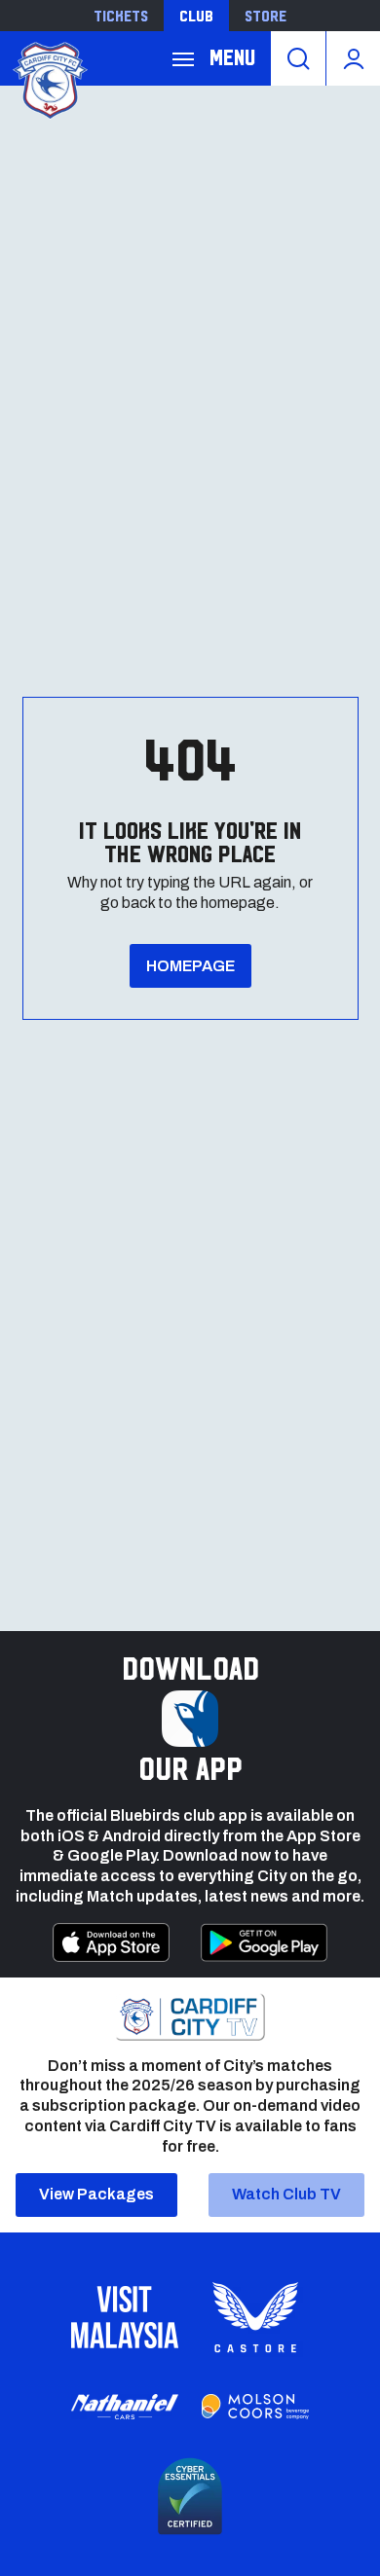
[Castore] (255, 2317)
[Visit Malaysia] (125, 2317)
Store (266, 16)
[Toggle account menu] (353, 58)
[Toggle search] (298, 58)
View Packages (96, 2194)
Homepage (190, 966)
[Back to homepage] (49, 78)
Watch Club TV (286, 2194)
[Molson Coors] (255, 2407)
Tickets (121, 16)
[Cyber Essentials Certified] (190, 2496)
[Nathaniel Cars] (125, 2407)
